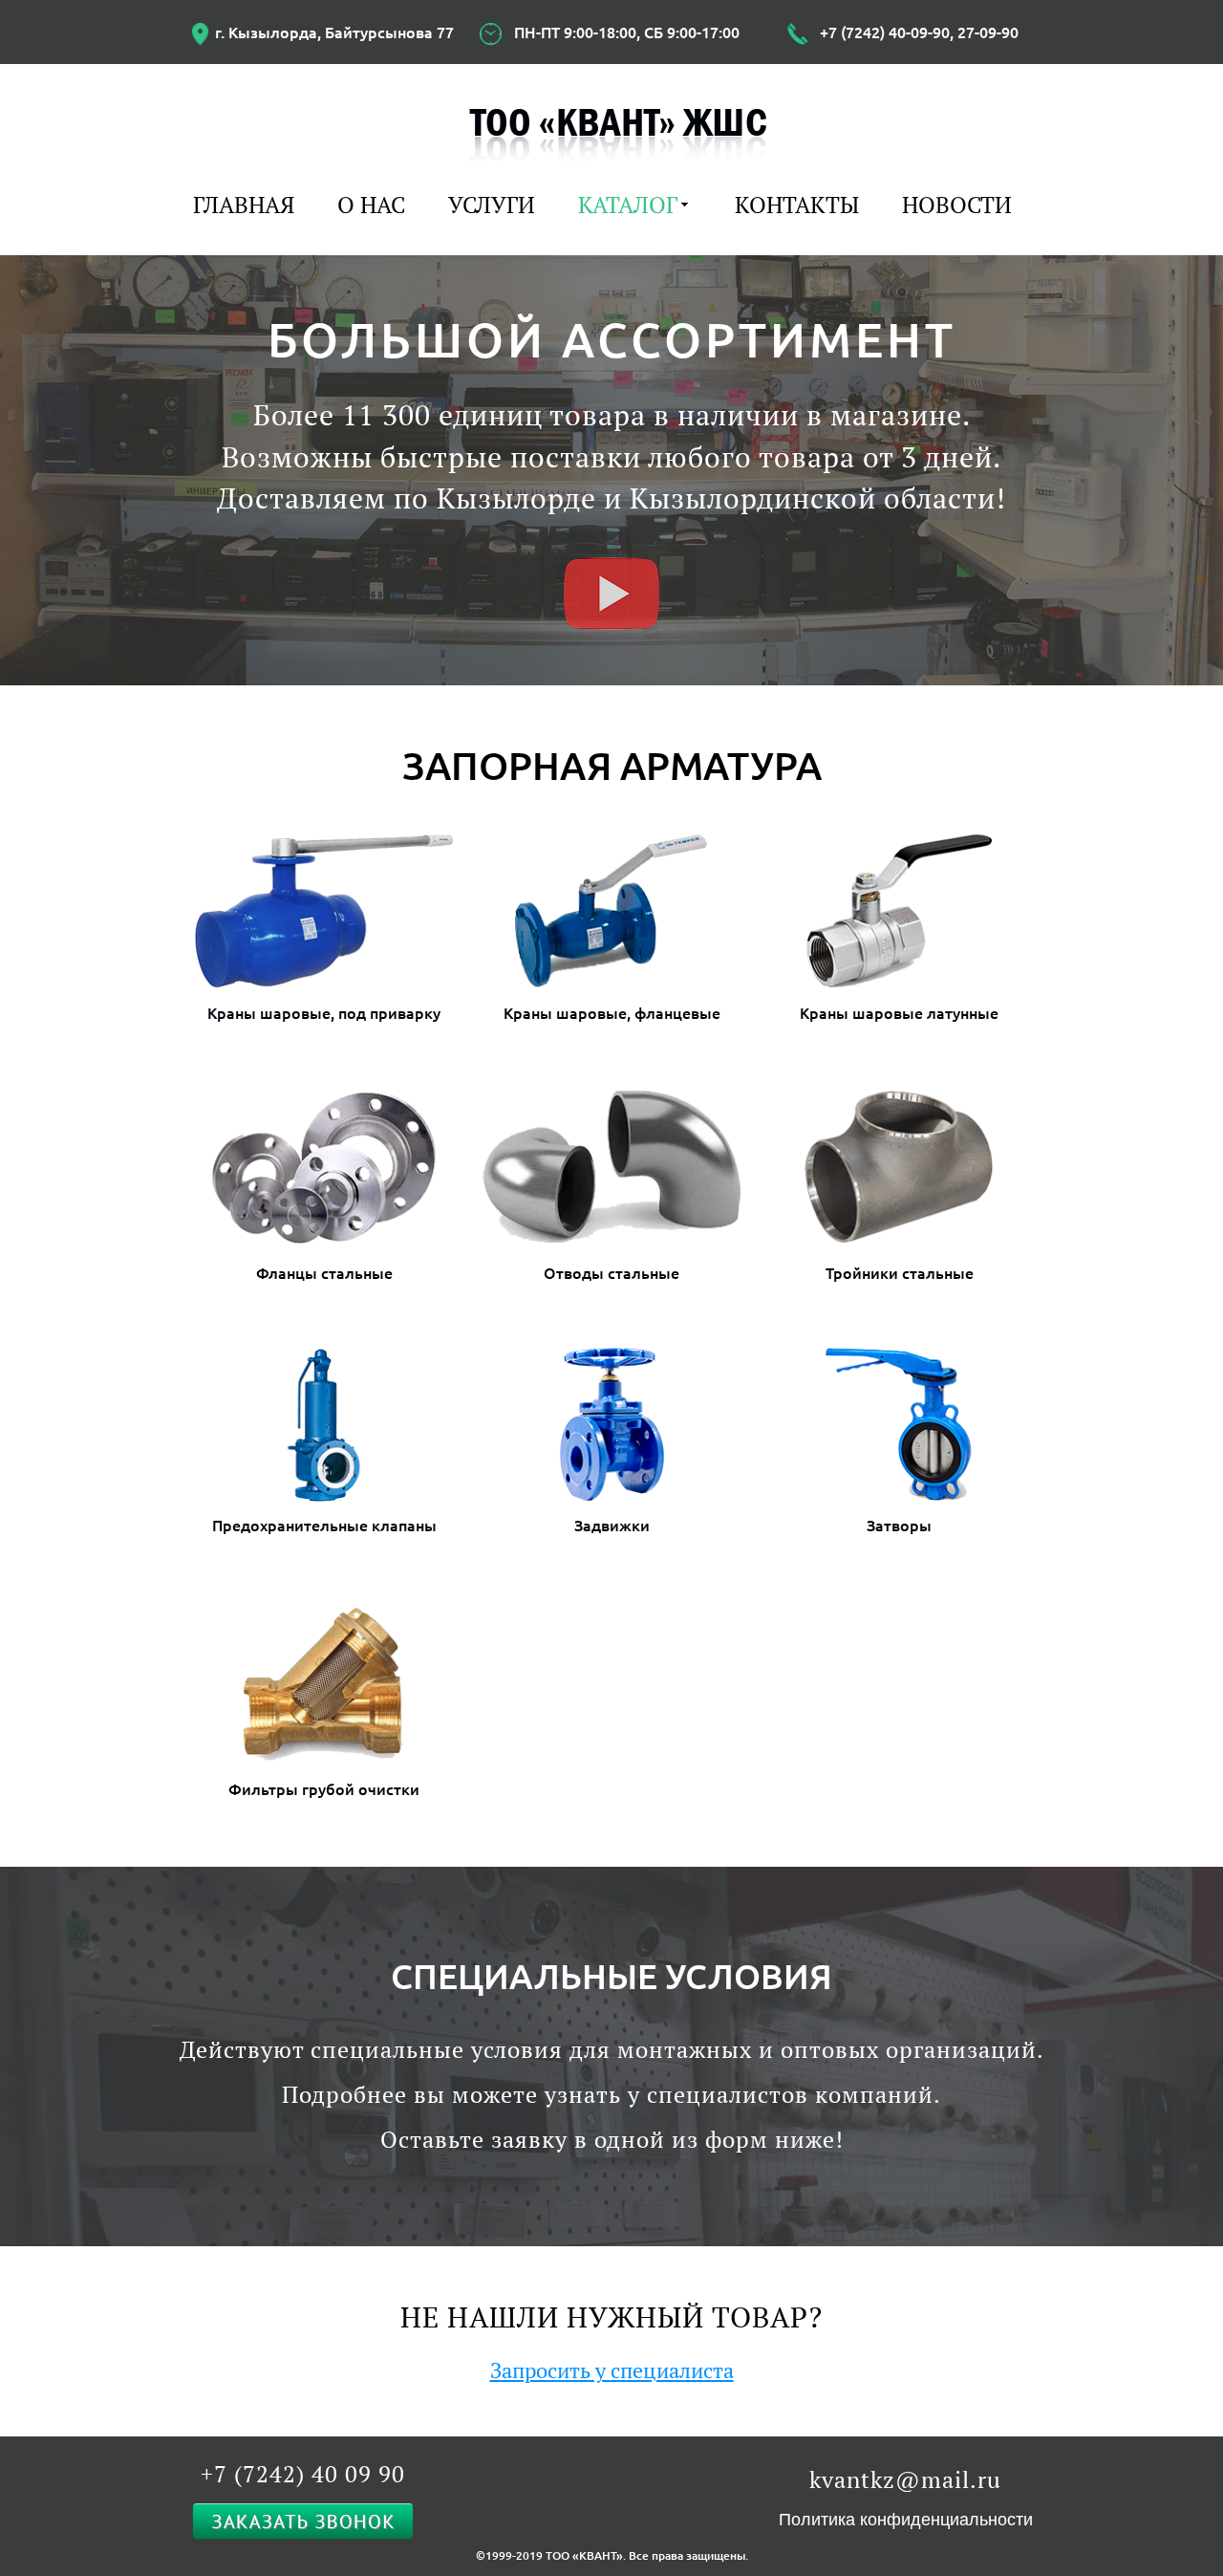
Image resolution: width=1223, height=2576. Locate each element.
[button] (611, 594)
